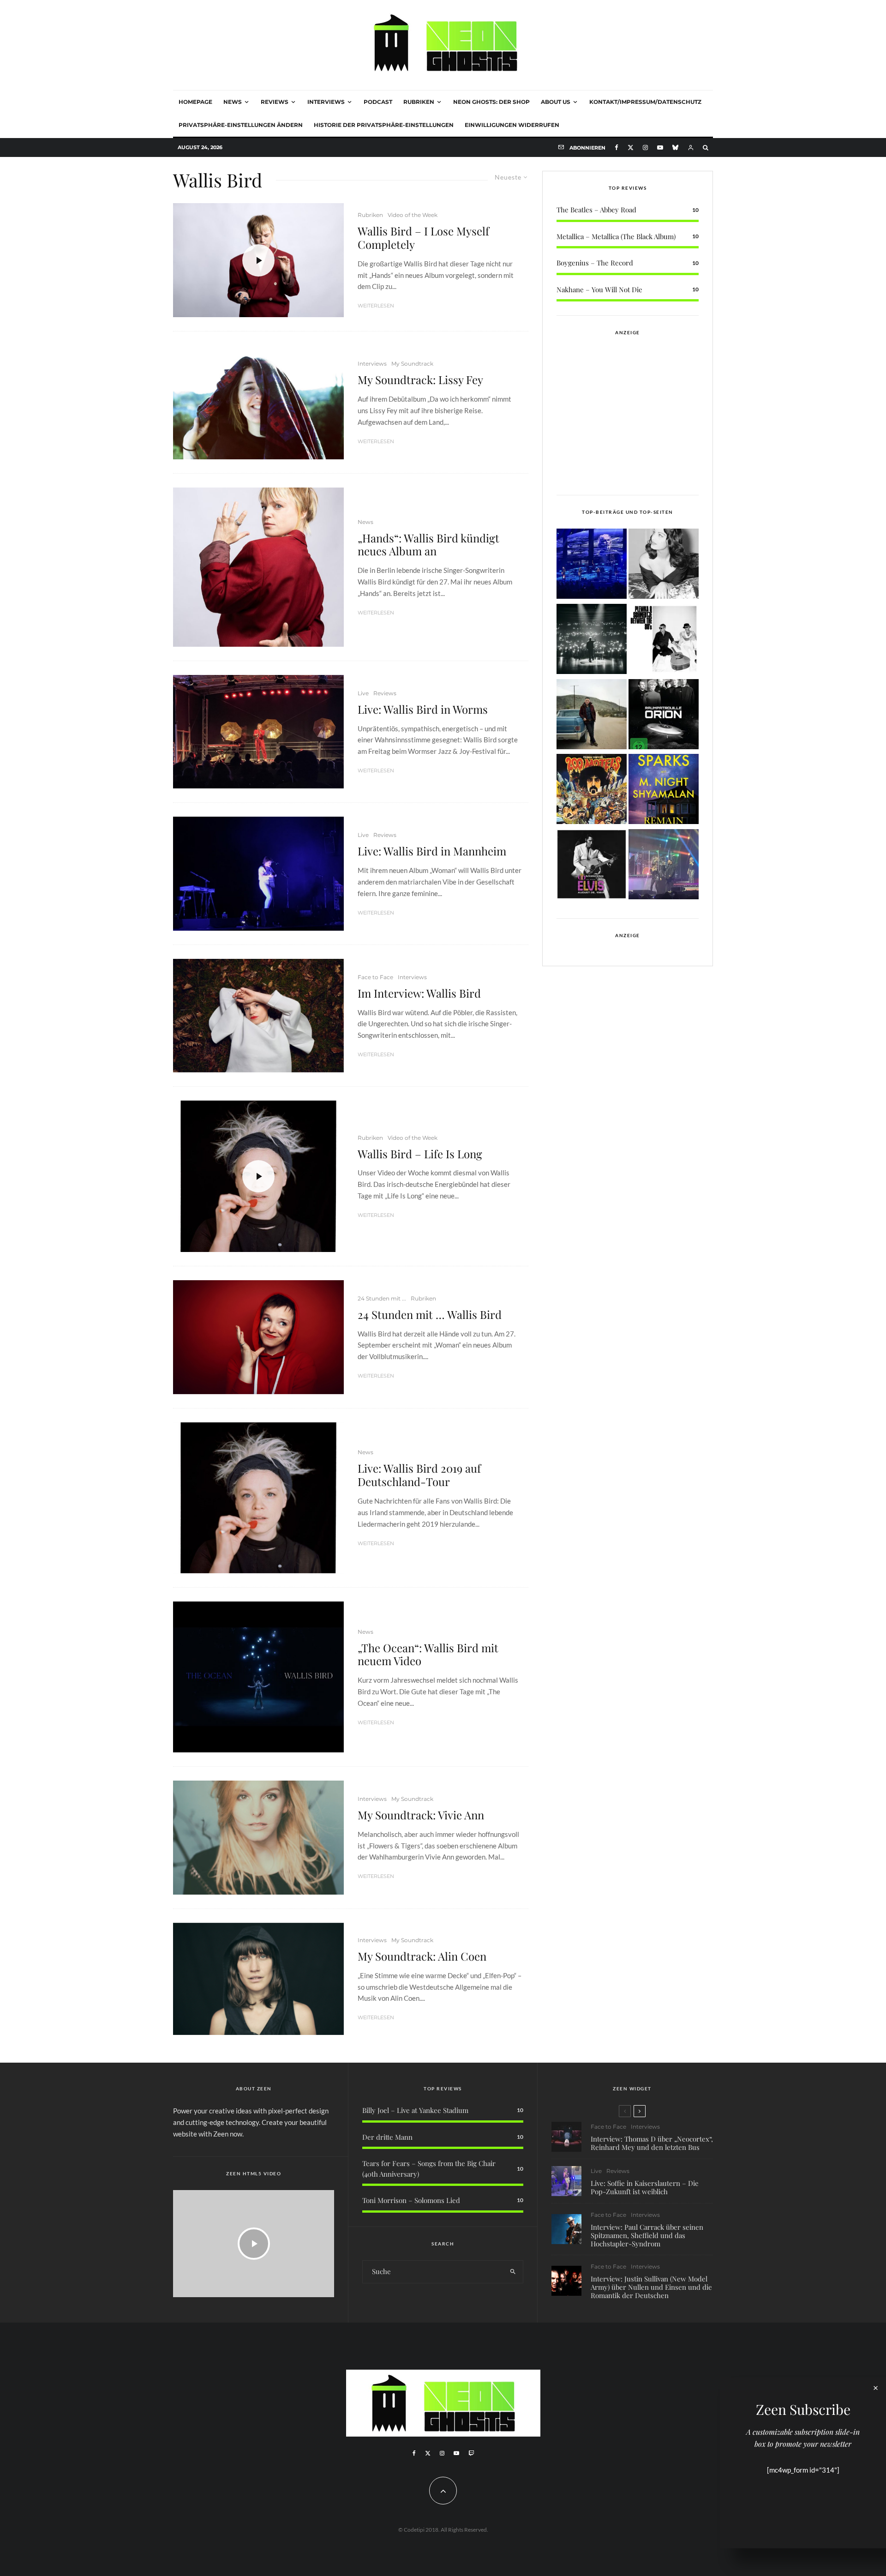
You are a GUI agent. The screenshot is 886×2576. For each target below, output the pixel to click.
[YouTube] (660, 147)
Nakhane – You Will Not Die (599, 289)
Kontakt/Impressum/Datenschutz (645, 102)
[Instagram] (645, 147)
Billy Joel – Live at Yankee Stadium (415, 2110)
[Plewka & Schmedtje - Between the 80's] (664, 641)
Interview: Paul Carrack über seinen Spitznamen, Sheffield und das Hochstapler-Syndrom (647, 2235)
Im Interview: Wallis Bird (419, 993)
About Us (556, 102)
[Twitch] (471, 2453)
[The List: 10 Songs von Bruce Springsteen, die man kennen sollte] (592, 716)
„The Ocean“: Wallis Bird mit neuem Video (428, 1655)
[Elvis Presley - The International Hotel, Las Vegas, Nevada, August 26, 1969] (592, 866)
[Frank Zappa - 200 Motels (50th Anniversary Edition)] (592, 791)
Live (363, 693)
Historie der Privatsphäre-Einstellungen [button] (384, 125)
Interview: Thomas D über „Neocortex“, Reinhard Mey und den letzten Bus (652, 2143)
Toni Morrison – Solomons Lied (411, 2200)
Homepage (195, 102)
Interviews (326, 102)
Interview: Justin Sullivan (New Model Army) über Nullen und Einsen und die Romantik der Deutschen (651, 2287)
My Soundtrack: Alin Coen (422, 1956)
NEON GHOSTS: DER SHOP (491, 102)
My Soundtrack (412, 364)
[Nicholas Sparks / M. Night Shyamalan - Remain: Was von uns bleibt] (664, 791)
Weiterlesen (376, 306)
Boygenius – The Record (595, 263)
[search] (513, 2272)
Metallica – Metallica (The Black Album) (616, 236)
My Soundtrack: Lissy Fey (420, 380)
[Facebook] (617, 147)
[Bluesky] (675, 147)
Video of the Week (413, 215)
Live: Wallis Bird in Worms (423, 709)
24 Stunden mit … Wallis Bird (430, 1315)
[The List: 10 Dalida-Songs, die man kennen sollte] (664, 565)
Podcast (378, 102)
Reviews (275, 102)
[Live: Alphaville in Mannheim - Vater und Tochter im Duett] (664, 866)
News (233, 102)
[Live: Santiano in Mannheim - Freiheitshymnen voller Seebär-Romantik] (592, 565)
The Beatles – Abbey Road (596, 210)
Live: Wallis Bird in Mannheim (432, 851)
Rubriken (419, 102)
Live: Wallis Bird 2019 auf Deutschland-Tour (419, 1475)
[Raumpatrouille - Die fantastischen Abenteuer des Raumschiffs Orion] (664, 716)
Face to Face (375, 977)
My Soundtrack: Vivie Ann (421, 1815)
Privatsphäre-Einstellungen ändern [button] (241, 125)
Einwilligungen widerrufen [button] (512, 125)
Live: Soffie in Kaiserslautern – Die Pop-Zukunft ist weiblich (645, 2187)
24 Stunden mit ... (382, 1298)
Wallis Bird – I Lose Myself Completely (423, 238)
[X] (631, 147)
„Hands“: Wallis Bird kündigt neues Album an (428, 545)
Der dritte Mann (387, 2137)
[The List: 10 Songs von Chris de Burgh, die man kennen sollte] (592, 641)
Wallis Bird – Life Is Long (420, 1154)
